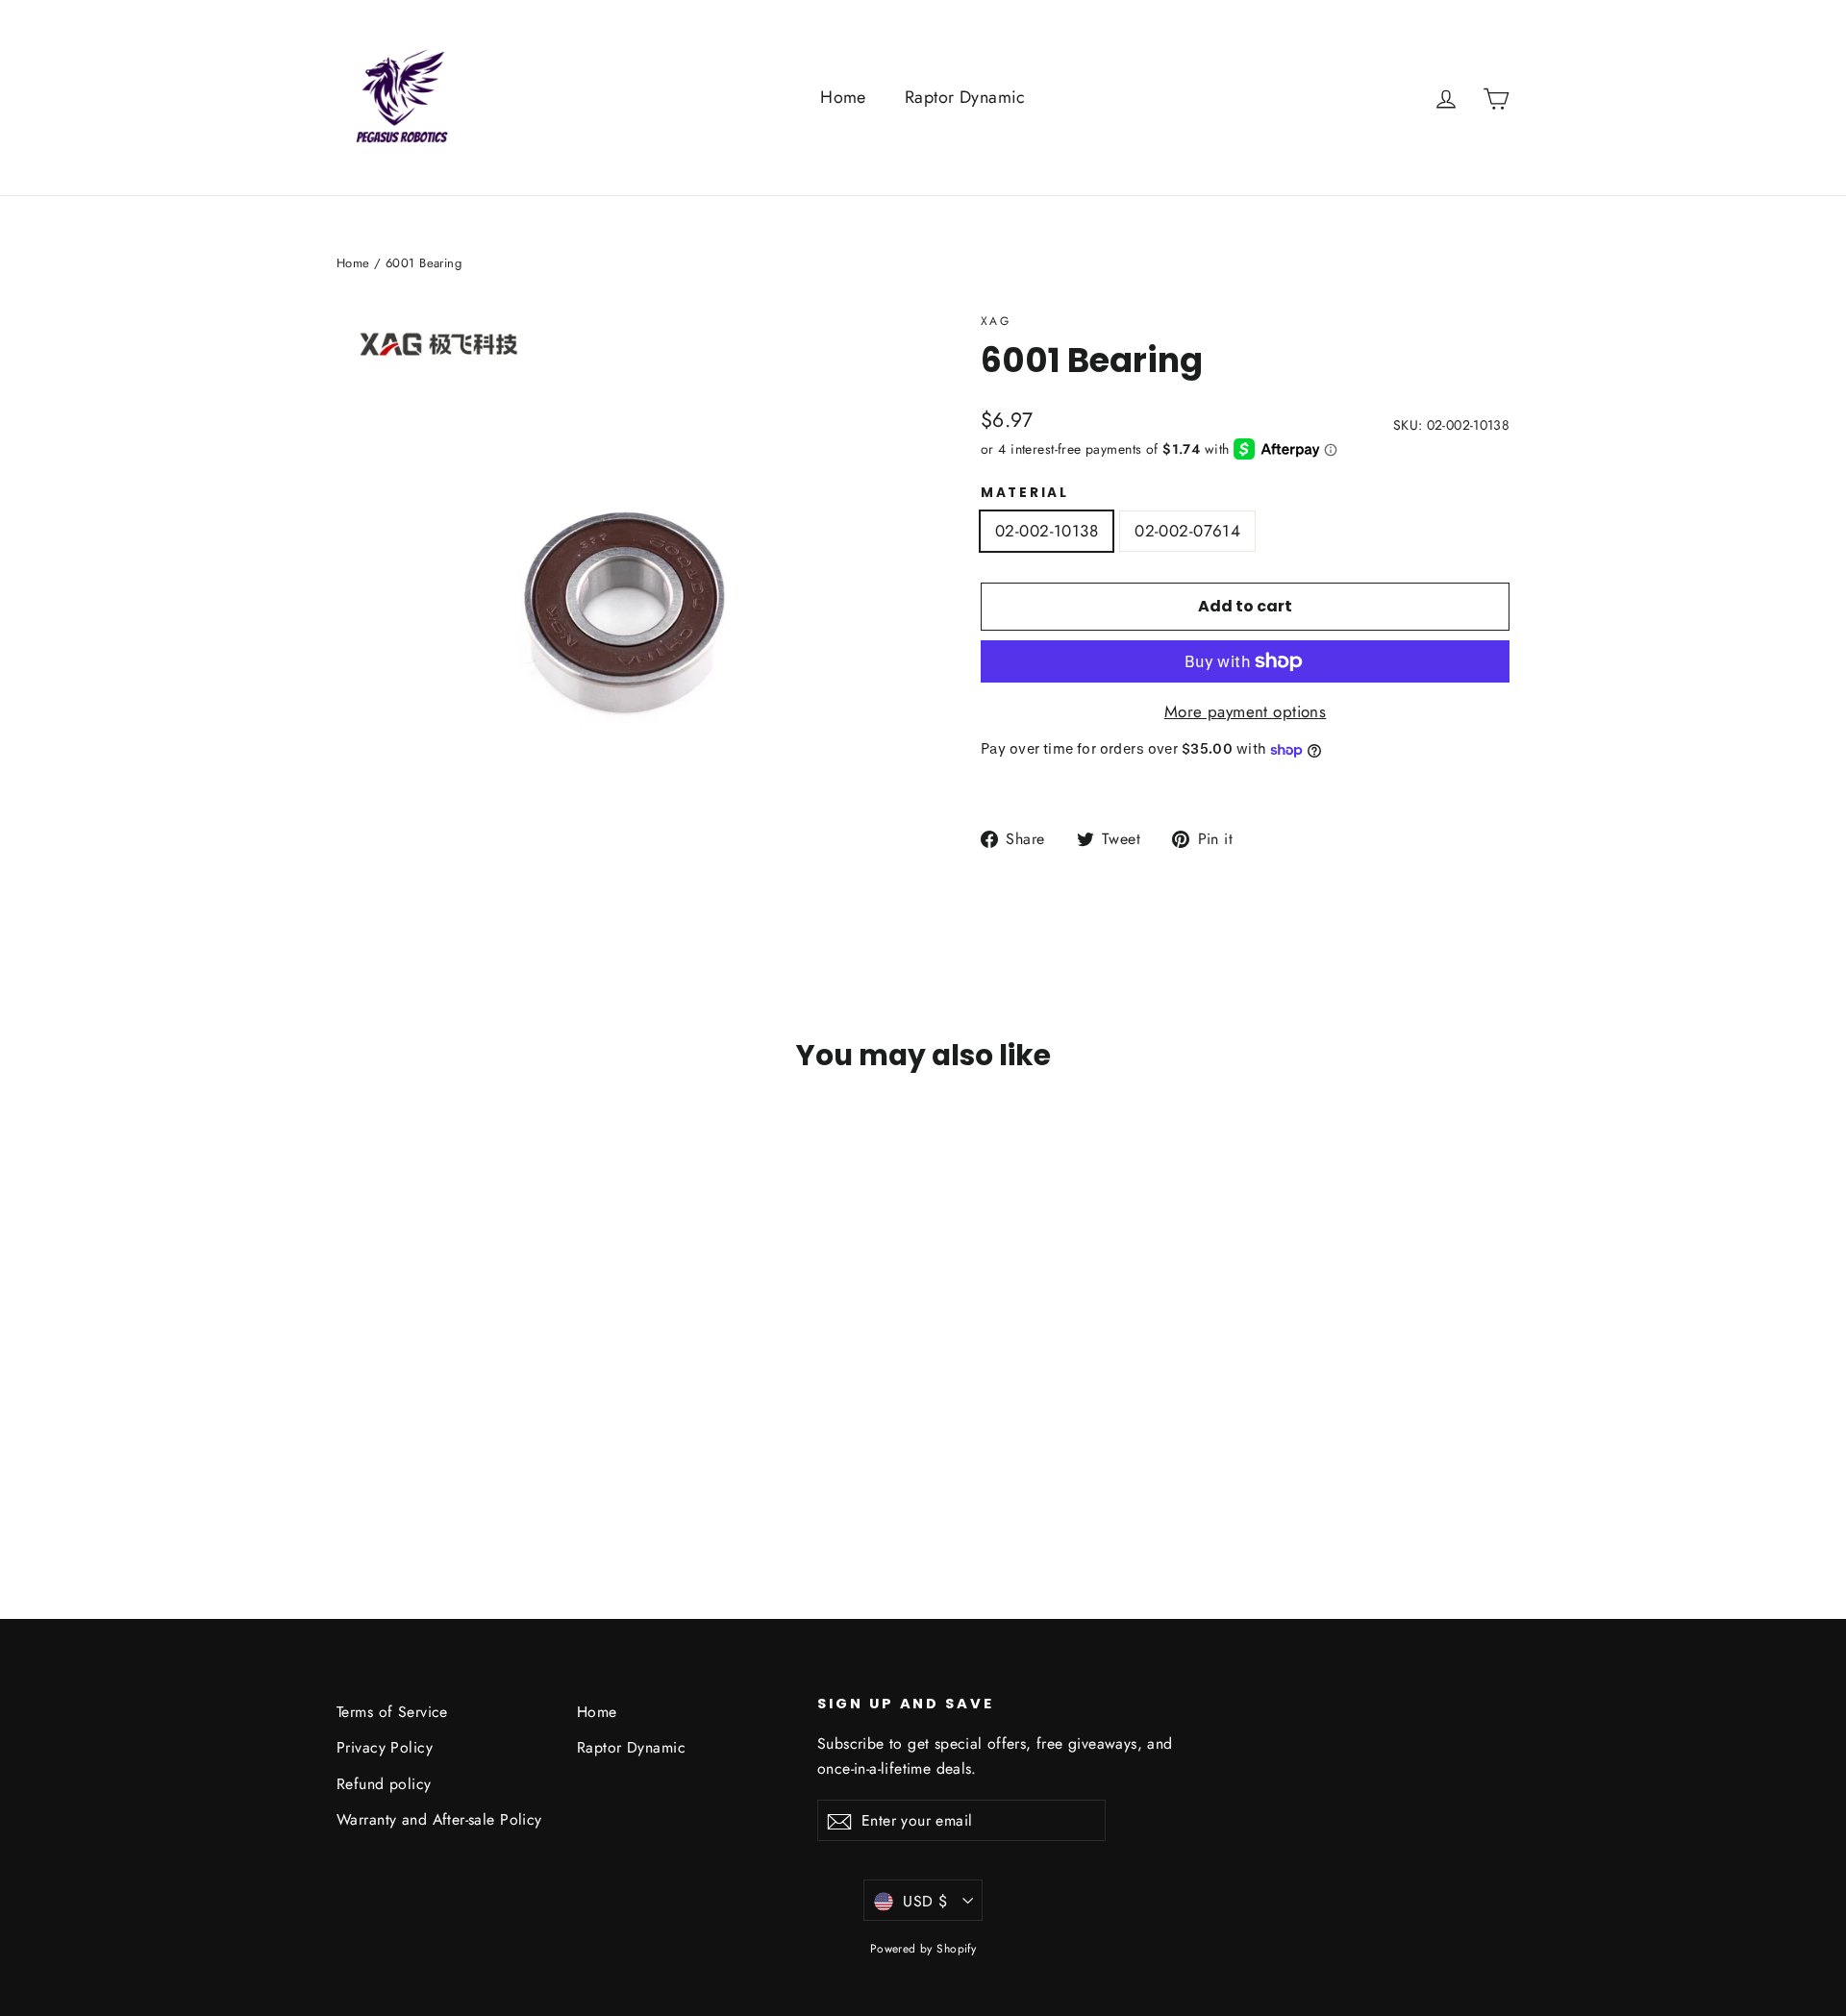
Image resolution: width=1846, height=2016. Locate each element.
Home (843, 97)
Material (1025, 493)
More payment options (1246, 711)
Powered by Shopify (923, 1949)
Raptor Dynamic (965, 97)
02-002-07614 (1187, 531)
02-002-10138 (1047, 531)
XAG (996, 321)
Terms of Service (392, 1712)
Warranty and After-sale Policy (439, 1819)
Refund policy (384, 1784)
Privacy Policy (385, 1747)
